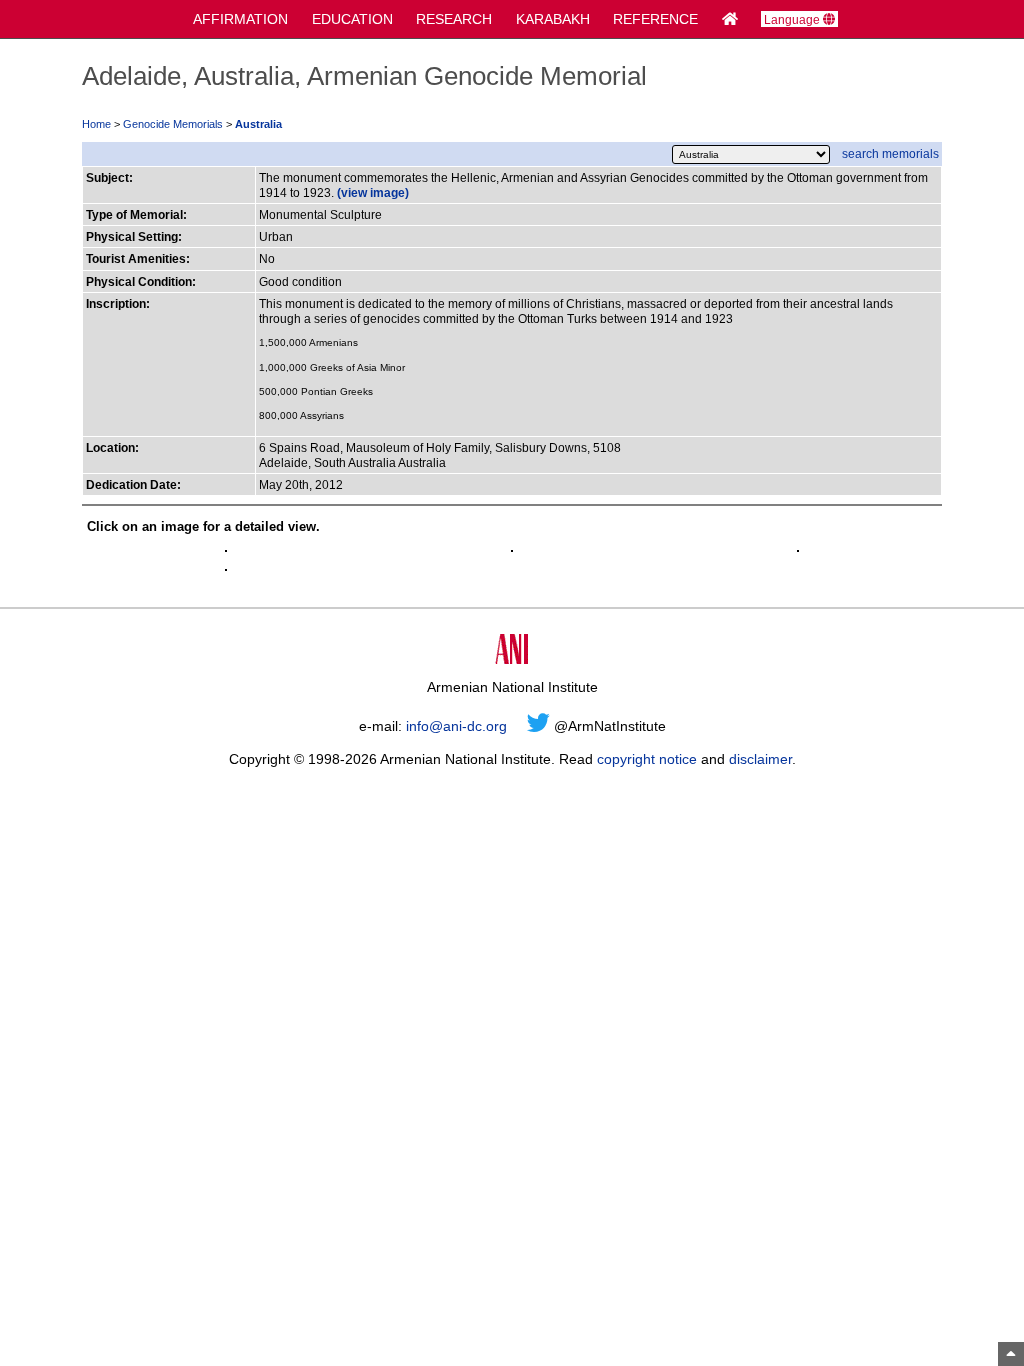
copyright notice (647, 759)
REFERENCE (655, 19)
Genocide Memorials (173, 124)
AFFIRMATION (240, 19)
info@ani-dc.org (456, 726)
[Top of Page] (1011, 1354)
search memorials (890, 153)
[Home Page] (730, 19)
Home (96, 124)
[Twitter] (538, 726)
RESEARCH (454, 19)
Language (793, 19)
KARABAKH (553, 19)
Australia (258, 124)
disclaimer (760, 759)
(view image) (373, 192)
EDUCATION (352, 19)
